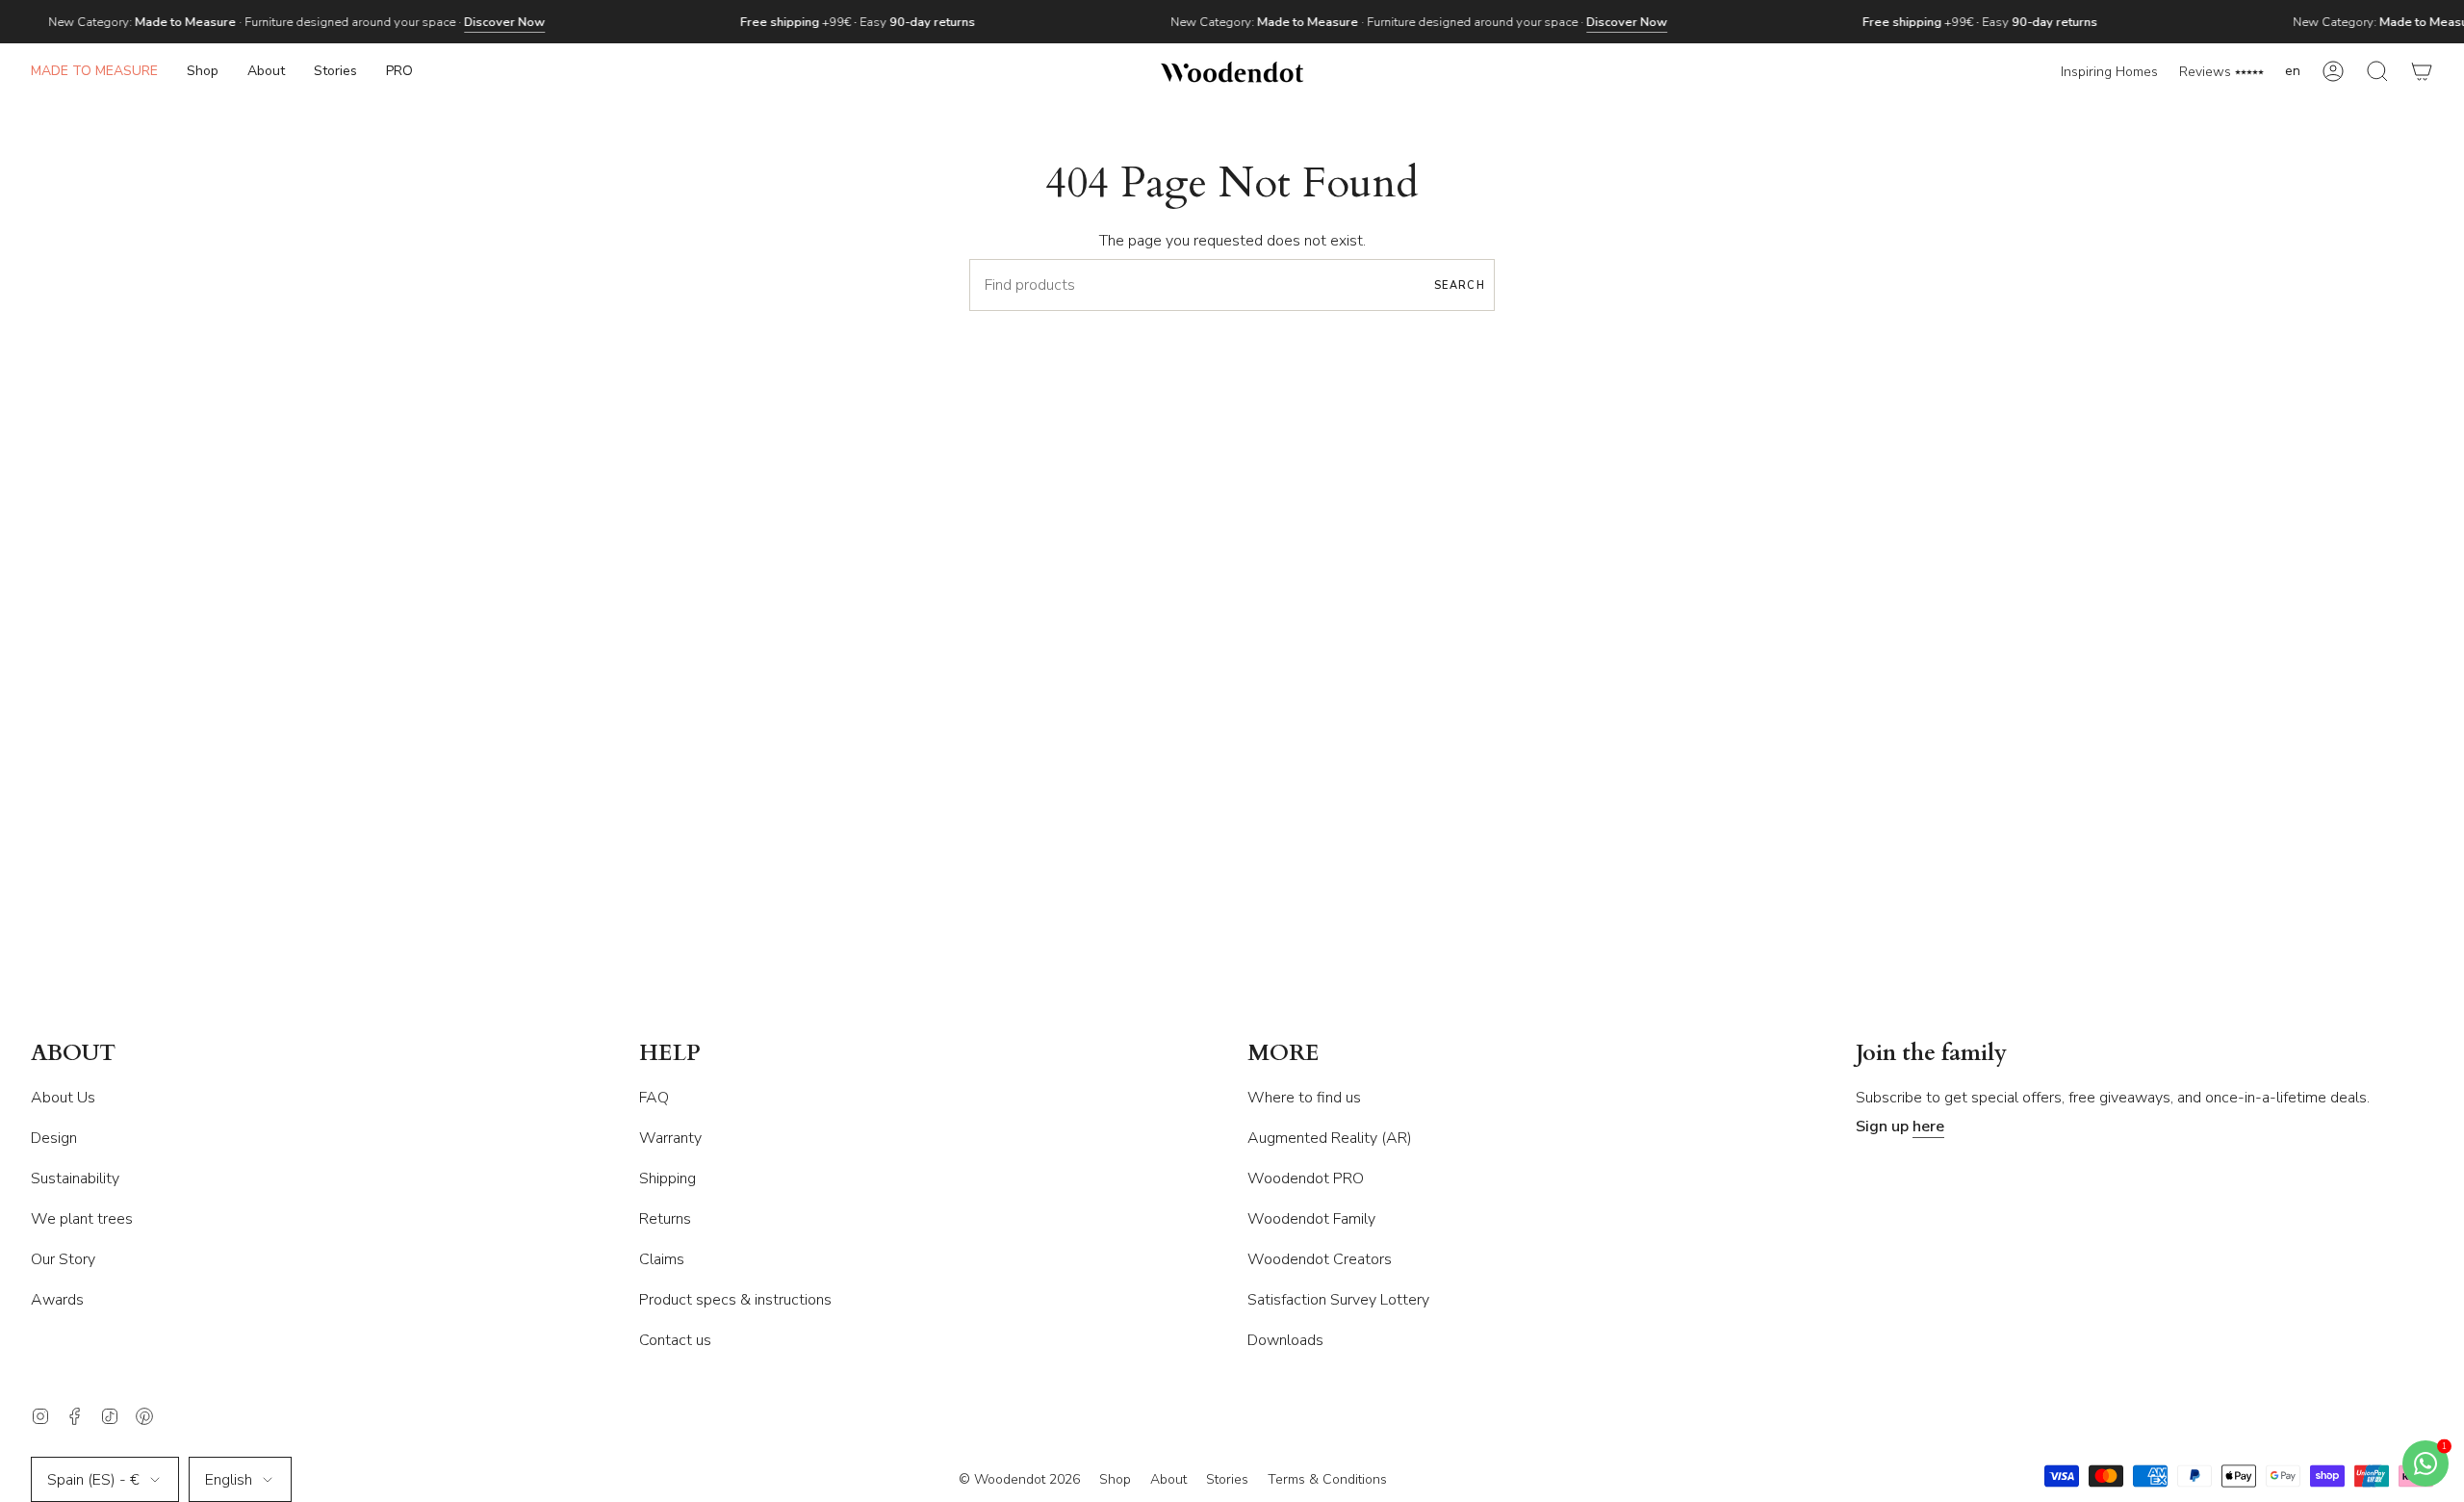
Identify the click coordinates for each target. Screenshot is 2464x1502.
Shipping (667, 1178)
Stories (1227, 1479)
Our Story (63, 1259)
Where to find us (1304, 1098)
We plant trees (82, 1219)
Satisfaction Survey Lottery (1338, 1300)
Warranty (670, 1138)
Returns (665, 1219)
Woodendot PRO (1306, 1178)
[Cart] (2422, 72)
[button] (203, 72)
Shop (1115, 1479)
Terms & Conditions (1327, 1479)
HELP (670, 1054)
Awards (57, 1300)
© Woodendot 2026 (1019, 1479)
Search (1460, 285)
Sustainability (75, 1178)
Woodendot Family (1311, 1219)
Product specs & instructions (735, 1300)
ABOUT (73, 1054)
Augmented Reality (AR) (1330, 1138)
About (1168, 1479)
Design (54, 1138)
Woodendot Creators (1320, 1259)
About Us (63, 1098)
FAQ (654, 1098)
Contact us (675, 1340)
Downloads (1285, 1340)
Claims (662, 1259)
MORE (1283, 1054)
